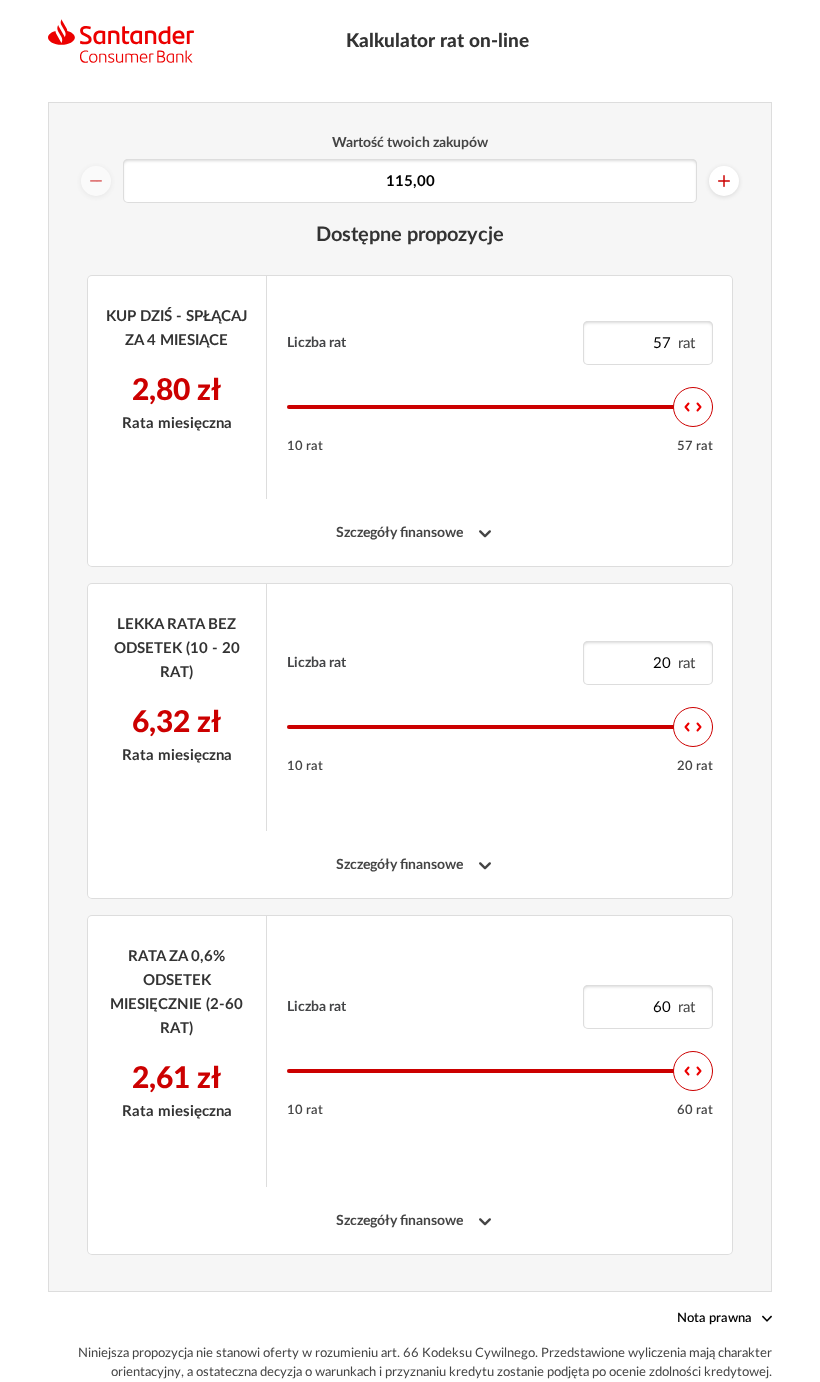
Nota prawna (714, 1318)
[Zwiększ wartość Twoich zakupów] (724, 181)
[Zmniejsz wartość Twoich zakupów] (96, 181)
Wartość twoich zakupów (410, 143)
